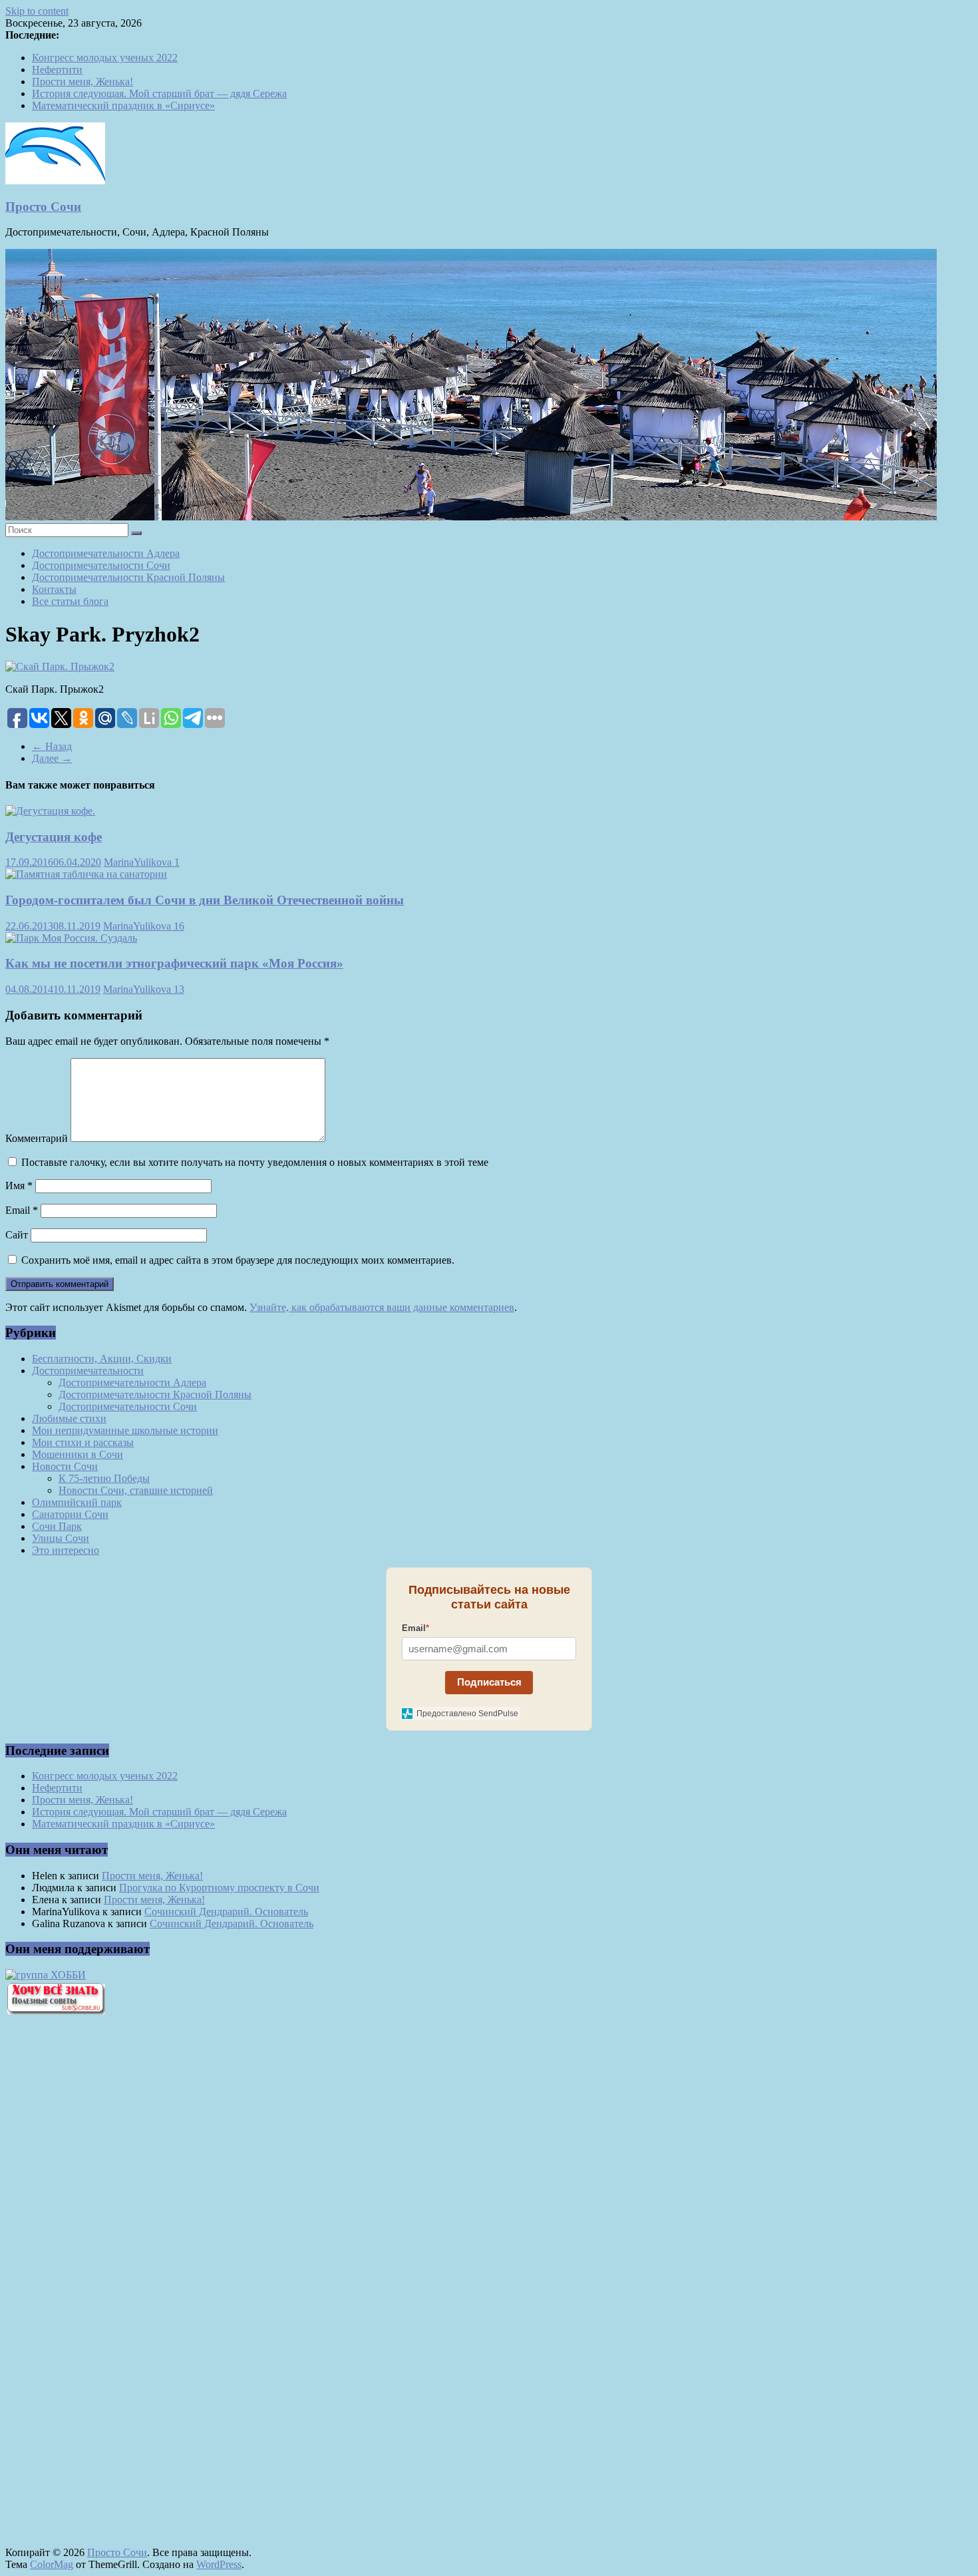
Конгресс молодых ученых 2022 (105, 58)
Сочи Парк (57, 1526)
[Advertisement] (79, 2251)
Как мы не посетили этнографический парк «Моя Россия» (174, 963)
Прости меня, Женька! (82, 82)
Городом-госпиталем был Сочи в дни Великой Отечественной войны (205, 900)
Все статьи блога (70, 601)
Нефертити (57, 70)
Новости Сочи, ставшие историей (136, 1490)
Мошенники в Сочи (78, 1454)
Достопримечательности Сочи (101, 565)
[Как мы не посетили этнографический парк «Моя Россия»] (71, 938)
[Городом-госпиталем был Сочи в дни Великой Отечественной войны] (86, 874)
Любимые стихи (69, 1418)
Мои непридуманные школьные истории (125, 1430)
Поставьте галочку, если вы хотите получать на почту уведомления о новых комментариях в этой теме (255, 1162)
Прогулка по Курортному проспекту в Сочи (219, 1888)
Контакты (54, 589)
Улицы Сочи (61, 1538)
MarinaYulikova (139, 862)
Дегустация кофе (54, 837)
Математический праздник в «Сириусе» (123, 105)
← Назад (52, 746)
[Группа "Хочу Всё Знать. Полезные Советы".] (55, 2011)
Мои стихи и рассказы (83, 1442)
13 (179, 989)
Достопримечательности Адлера (106, 553)
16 (179, 926)
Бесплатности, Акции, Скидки (102, 1359)
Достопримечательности (88, 1371)
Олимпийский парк (77, 1502)
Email (22, 1210)
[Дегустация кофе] (50, 811)
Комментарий (37, 1138)
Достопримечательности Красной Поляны (128, 577)
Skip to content (37, 11)
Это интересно (66, 1550)
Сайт (17, 1235)
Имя (19, 1186)
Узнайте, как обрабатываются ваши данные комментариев (382, 1307)
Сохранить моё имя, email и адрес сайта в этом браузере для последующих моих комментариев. (238, 1260)
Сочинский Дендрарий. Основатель (226, 1912)
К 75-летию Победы (104, 1478)
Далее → (52, 758)
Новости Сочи (65, 1466)
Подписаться (489, 1682)
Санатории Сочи (70, 1514)
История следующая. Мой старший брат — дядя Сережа (159, 93)
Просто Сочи (43, 207)
